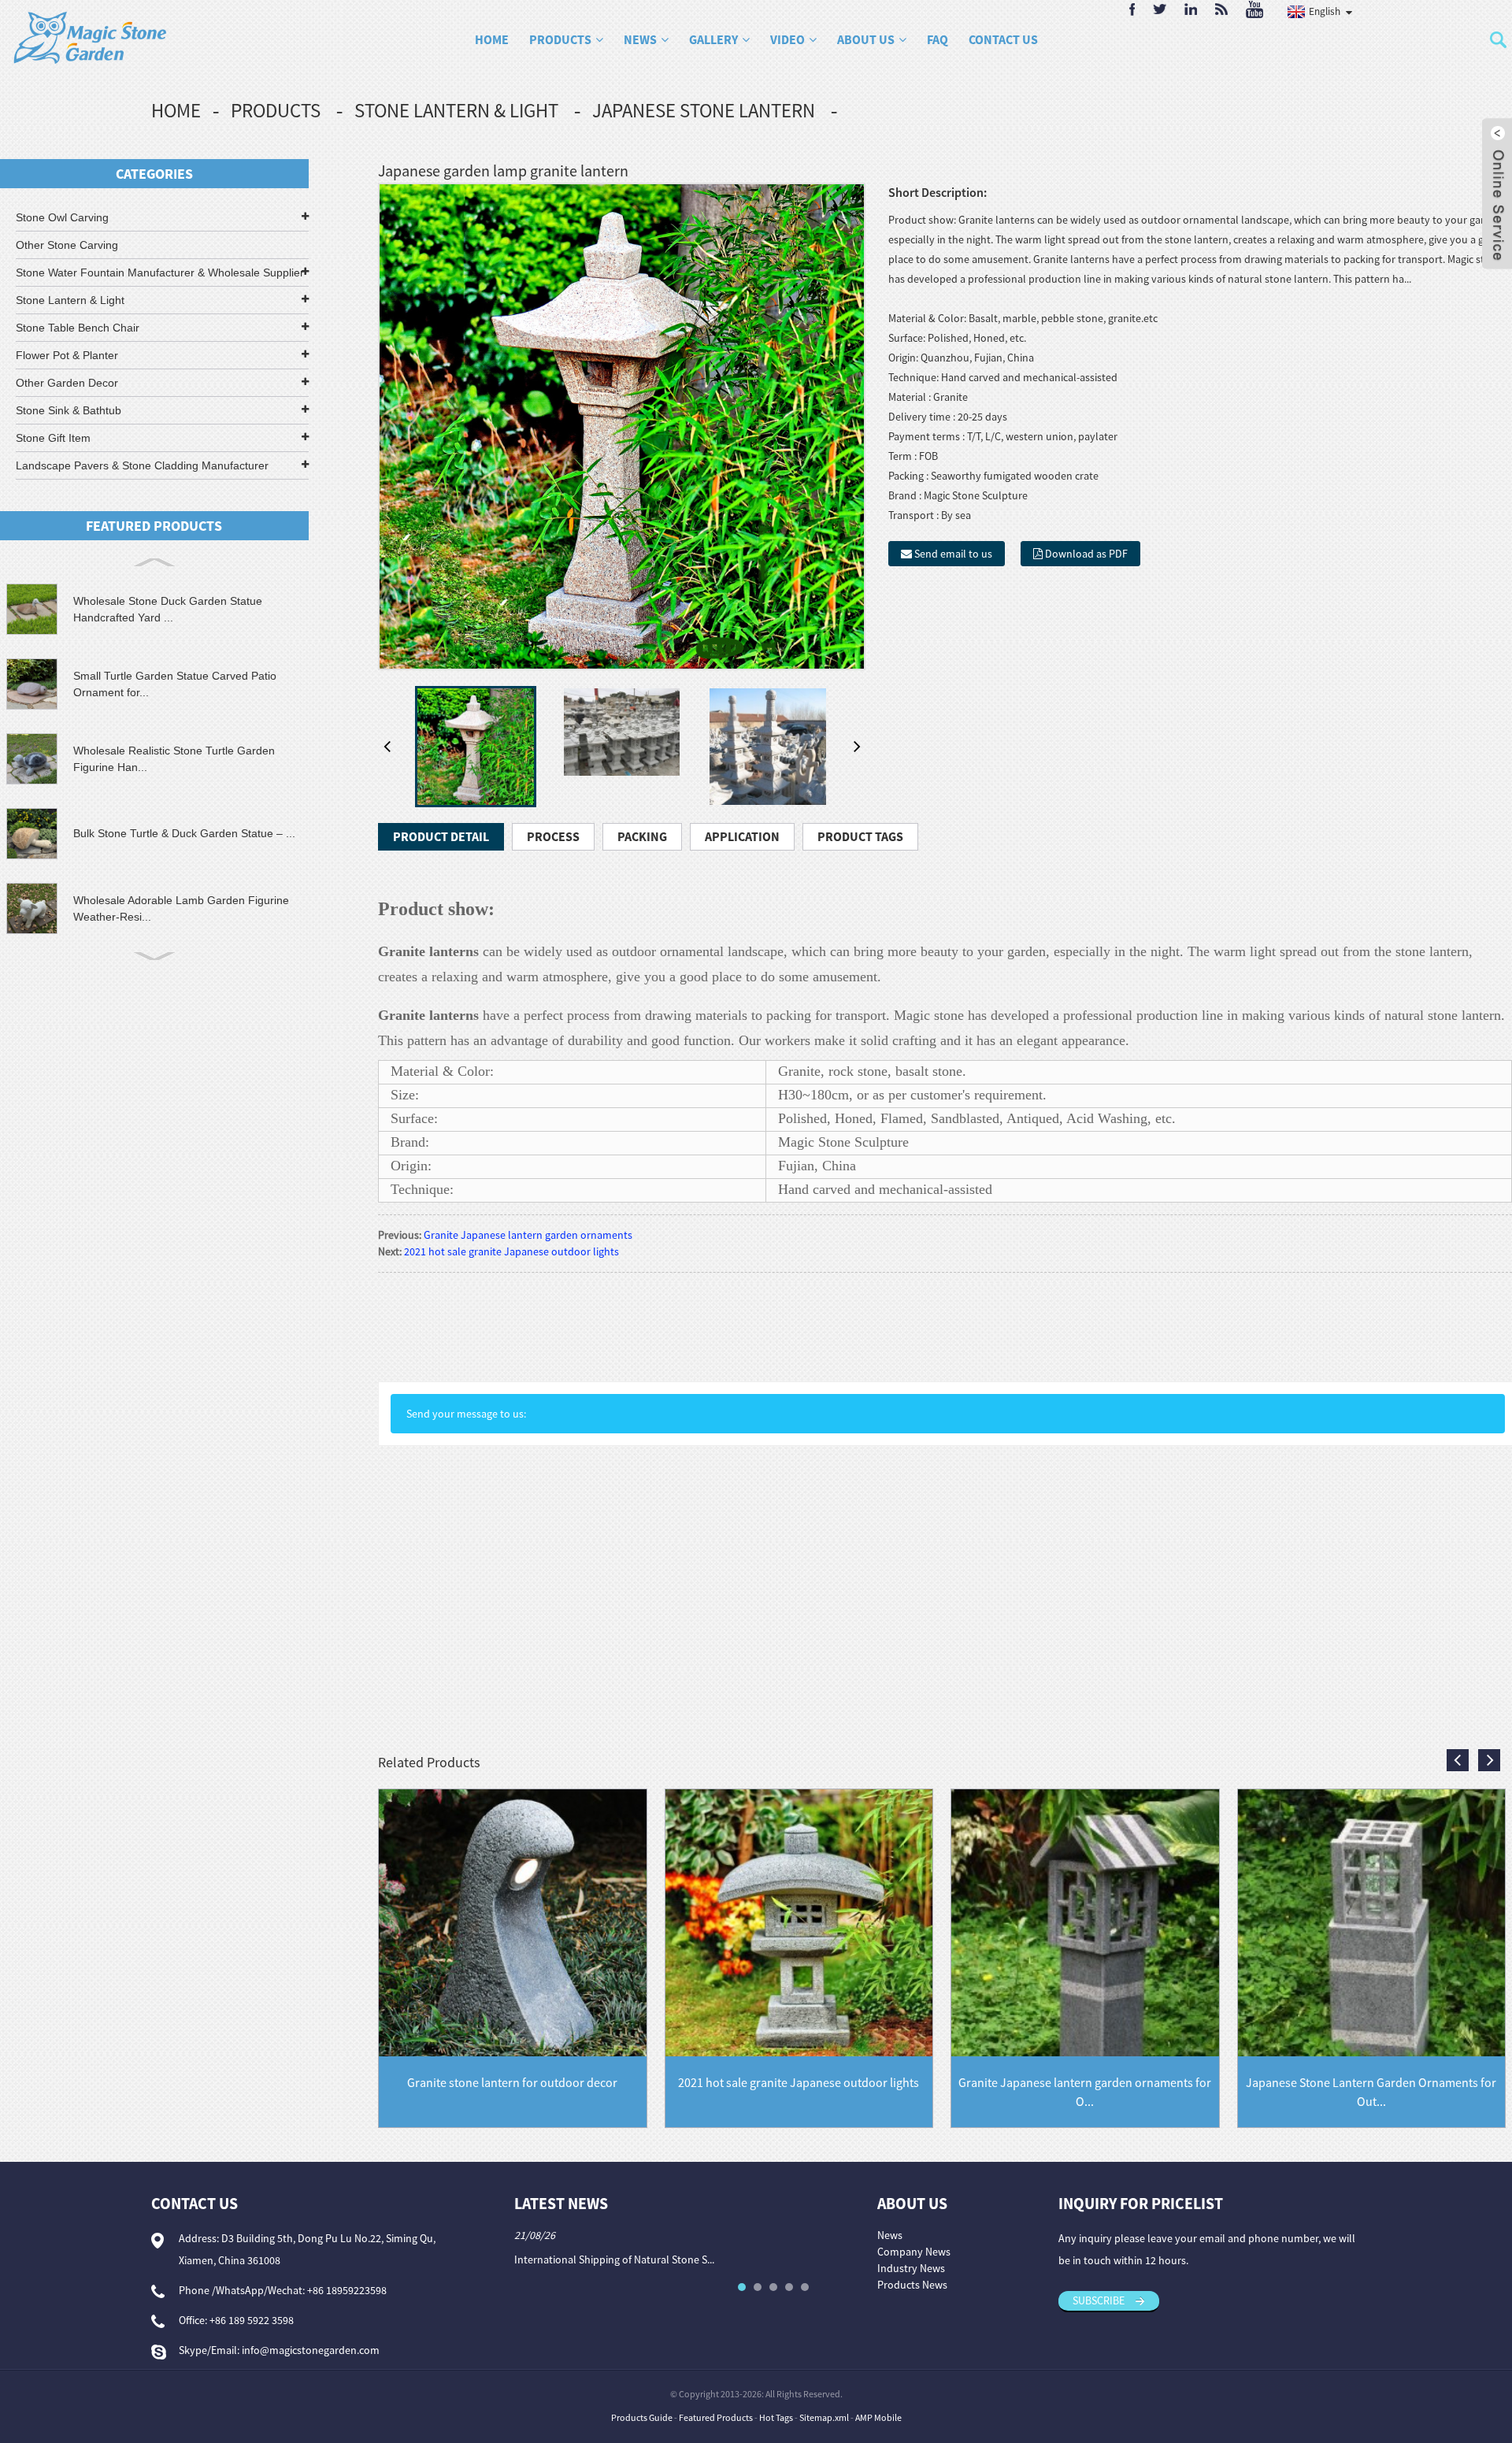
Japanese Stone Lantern (704, 110)
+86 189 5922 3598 (252, 2320)
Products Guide (642, 2417)
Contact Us (1003, 39)
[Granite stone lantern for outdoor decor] (513, 1922)
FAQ (938, 39)
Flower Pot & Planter (67, 355)
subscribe (1099, 2300)
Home (492, 39)
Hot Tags (776, 2417)
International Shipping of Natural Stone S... (614, 2259)
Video (787, 39)
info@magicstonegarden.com (311, 2350)
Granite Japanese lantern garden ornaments (528, 1235)
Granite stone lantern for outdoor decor (512, 2082)
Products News (912, 2285)
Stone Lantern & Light (456, 110)
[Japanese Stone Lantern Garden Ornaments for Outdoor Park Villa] (1372, 1922)
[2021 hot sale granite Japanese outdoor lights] (799, 1922)
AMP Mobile (878, 2417)
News (640, 39)
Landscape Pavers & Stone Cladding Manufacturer (142, 465)
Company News (914, 2252)
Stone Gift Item (53, 438)
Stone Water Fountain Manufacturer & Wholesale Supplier (160, 272)
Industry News (911, 2268)
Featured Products (716, 2417)
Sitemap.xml (824, 2417)
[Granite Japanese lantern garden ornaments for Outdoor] (1085, 1922)
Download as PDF (1086, 554)
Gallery (713, 39)
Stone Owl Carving (62, 217)
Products (560, 39)
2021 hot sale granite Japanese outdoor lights (511, 1251)
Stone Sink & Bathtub (69, 410)
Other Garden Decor (67, 383)
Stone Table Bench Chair (78, 328)
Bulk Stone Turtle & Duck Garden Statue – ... (184, 833)
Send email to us (953, 554)
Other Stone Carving (67, 245)
